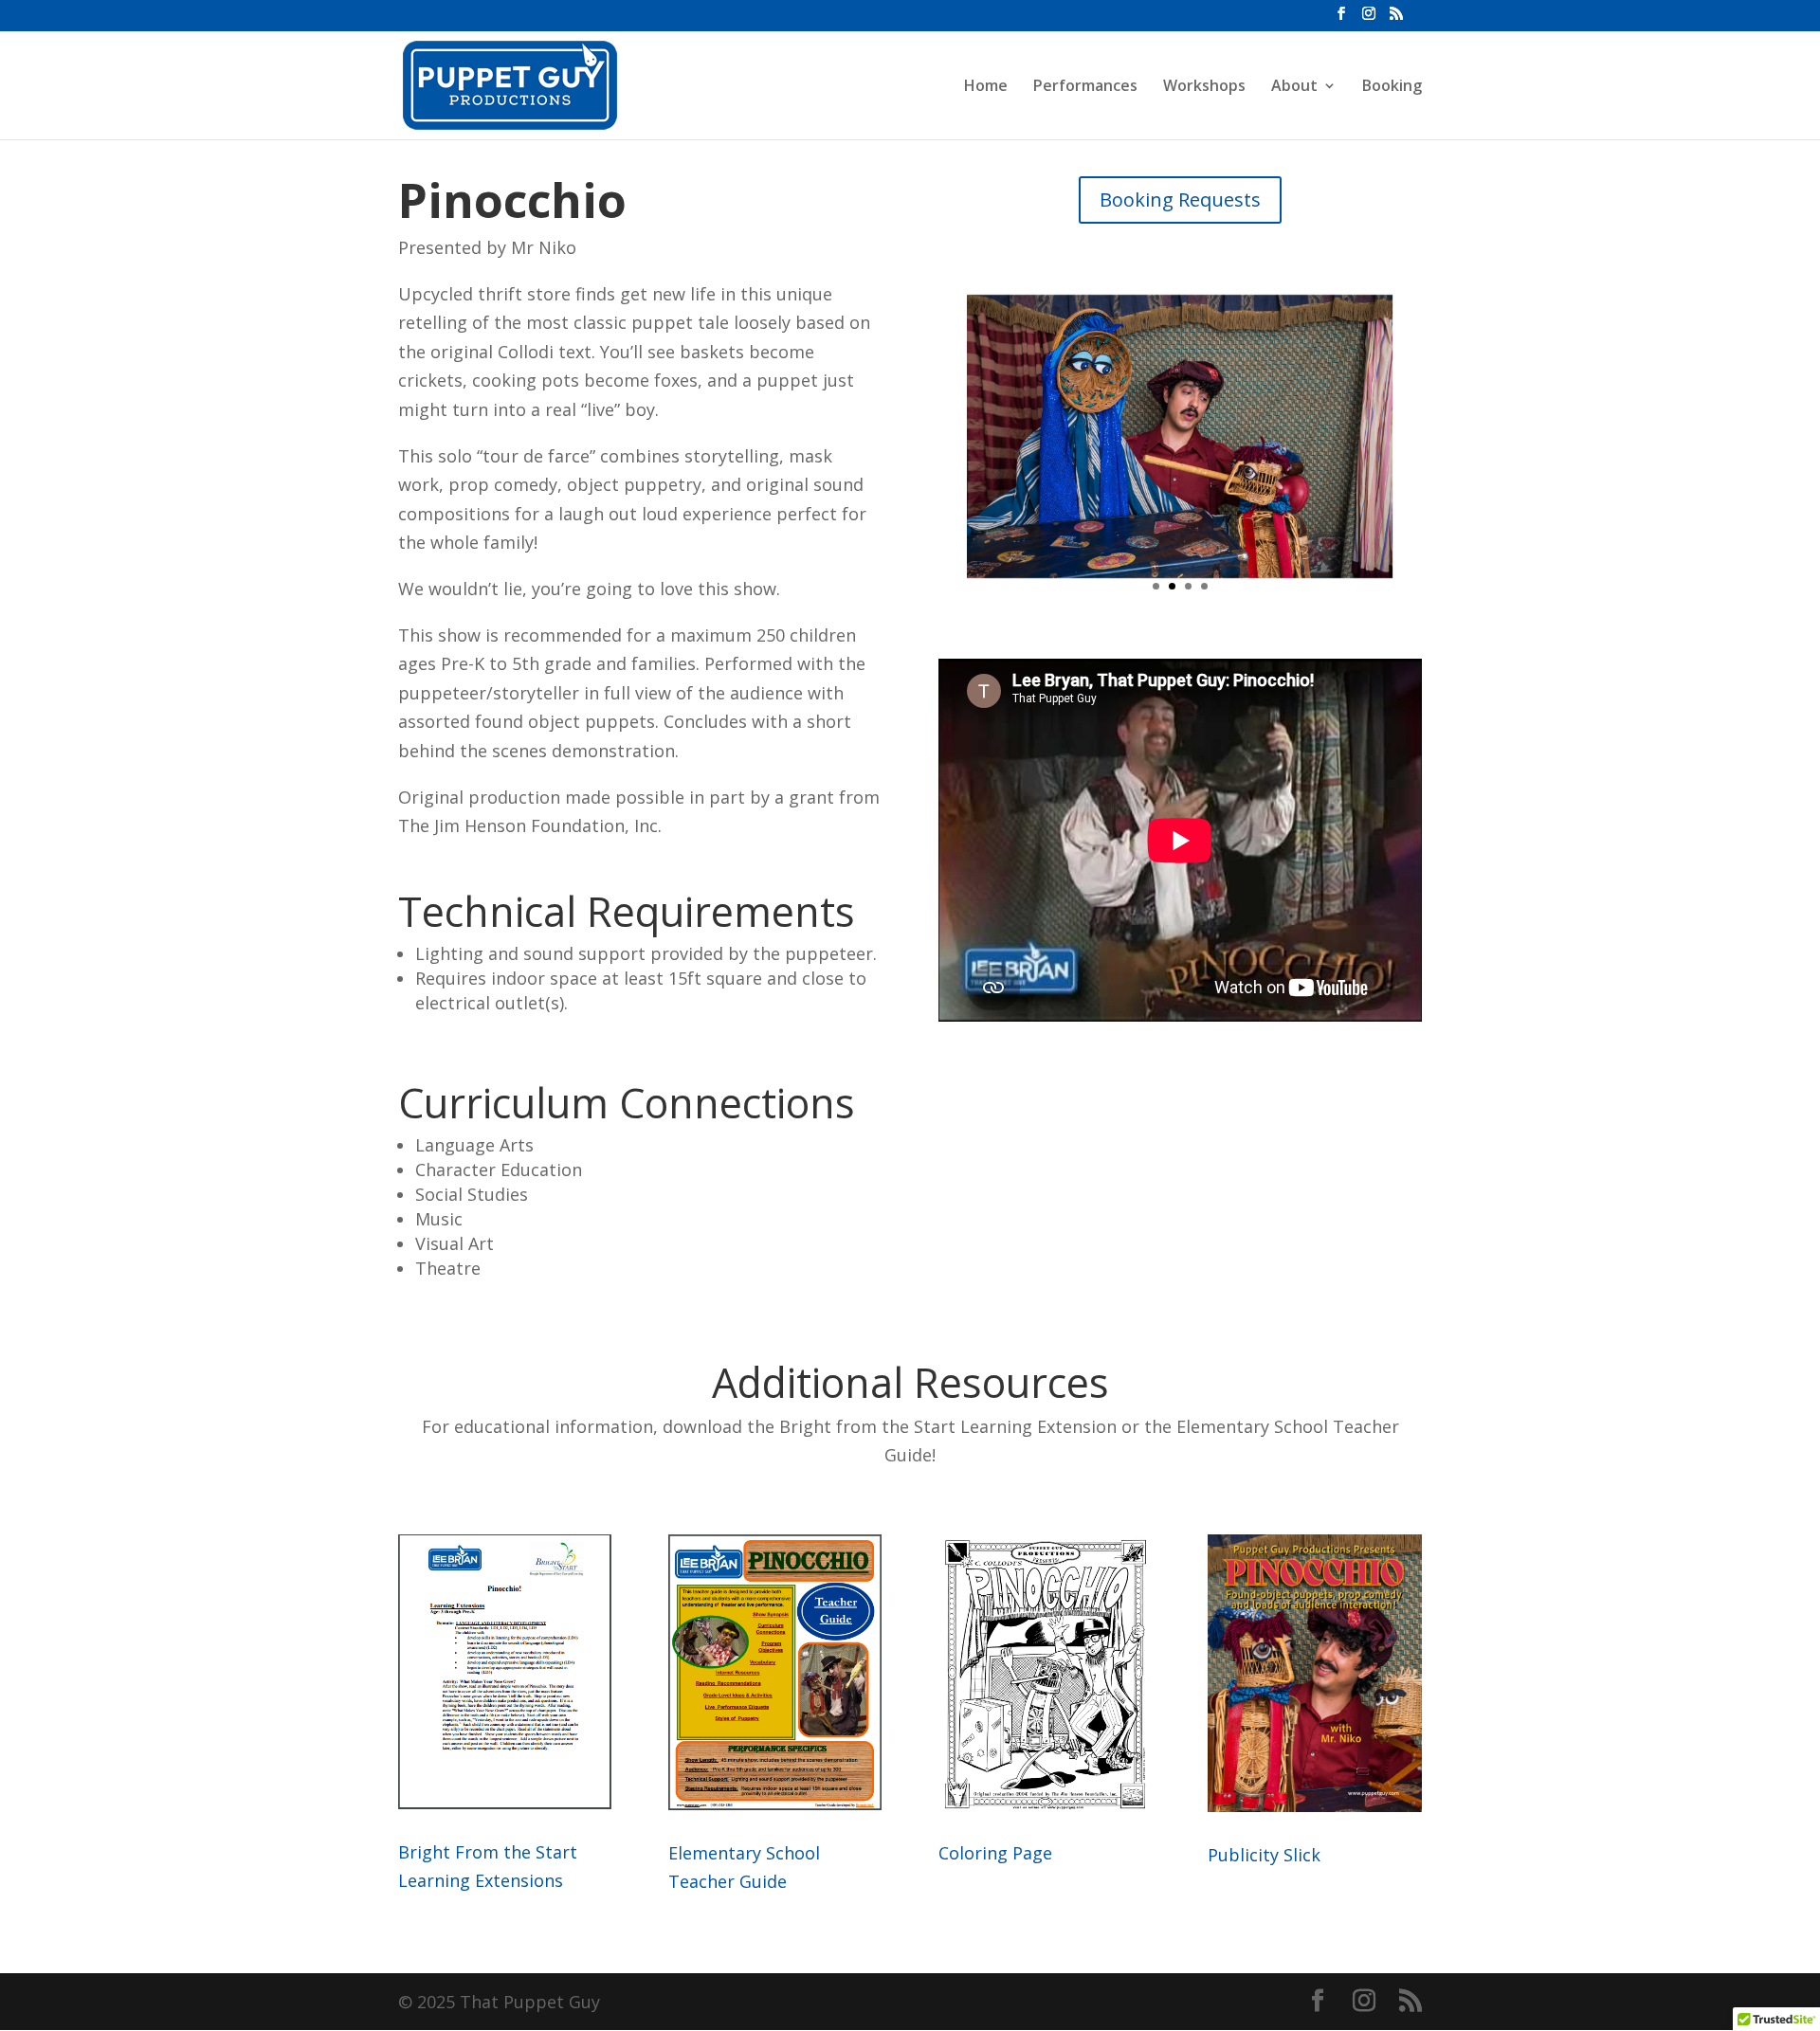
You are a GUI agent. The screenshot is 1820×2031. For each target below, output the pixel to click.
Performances (1085, 87)
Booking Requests (1180, 199)
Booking (1392, 87)
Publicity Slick (1264, 1855)
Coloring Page (995, 1853)
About (1294, 87)
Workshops (1204, 87)
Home (986, 87)
